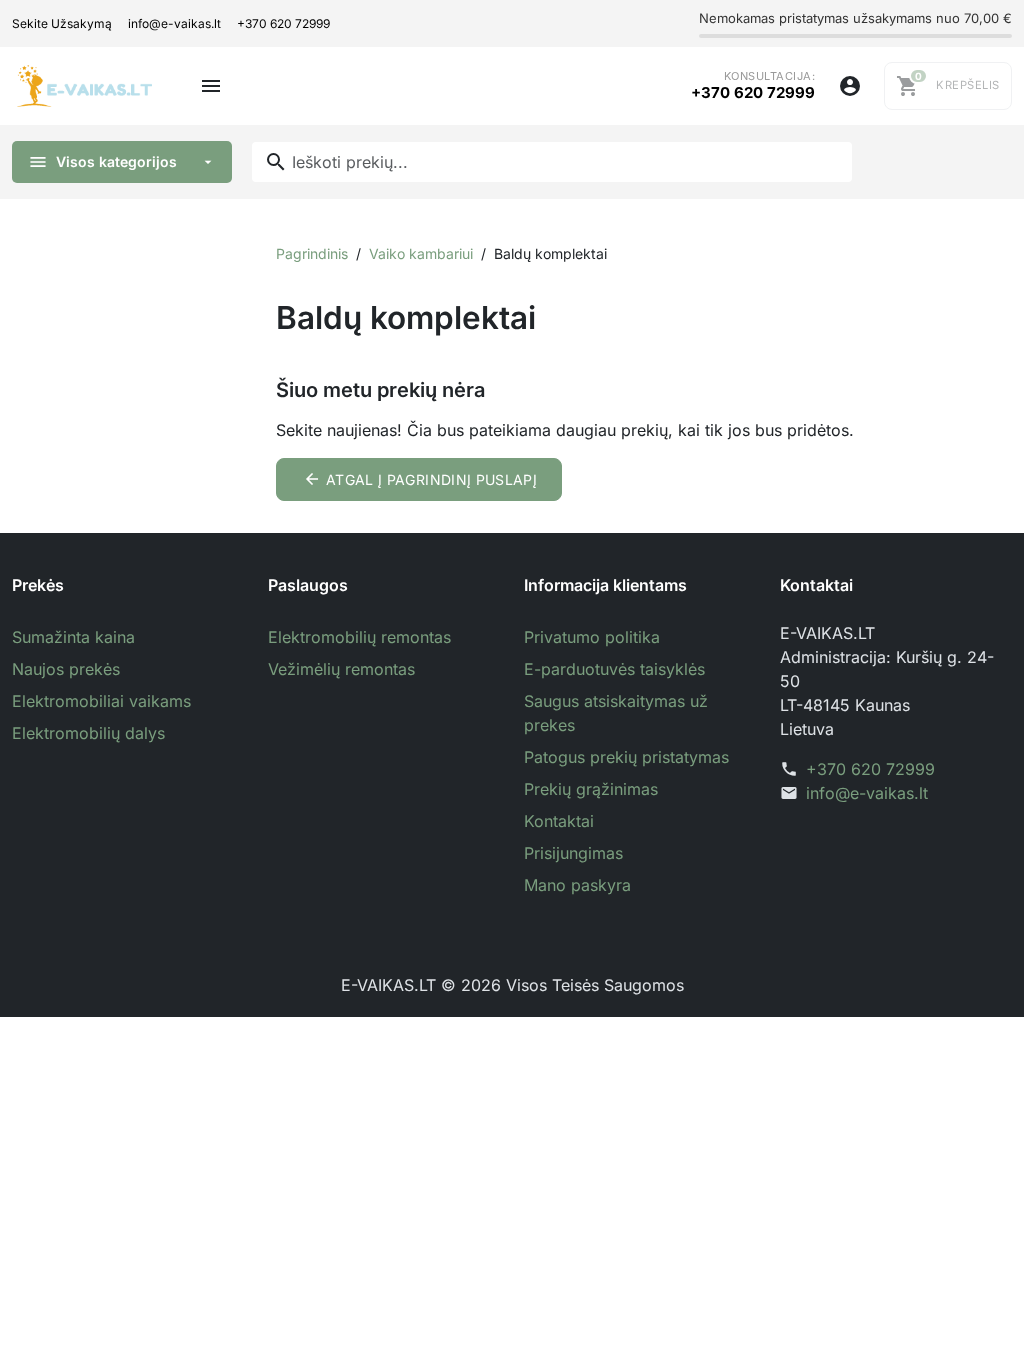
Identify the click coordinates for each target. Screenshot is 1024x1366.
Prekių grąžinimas (591, 789)
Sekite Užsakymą (62, 23)
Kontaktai (559, 821)
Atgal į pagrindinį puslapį (420, 479)
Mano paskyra (577, 885)
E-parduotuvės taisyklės (614, 669)
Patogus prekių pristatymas (626, 757)
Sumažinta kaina (73, 637)
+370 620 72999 (283, 23)
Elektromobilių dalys (88, 733)
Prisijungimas (573, 853)
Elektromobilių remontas (359, 637)
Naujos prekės (66, 669)
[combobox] (552, 162)
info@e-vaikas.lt (174, 23)
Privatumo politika (592, 637)
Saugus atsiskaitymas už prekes (616, 713)
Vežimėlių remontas (341, 669)
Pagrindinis (312, 253)
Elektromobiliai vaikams (101, 701)
